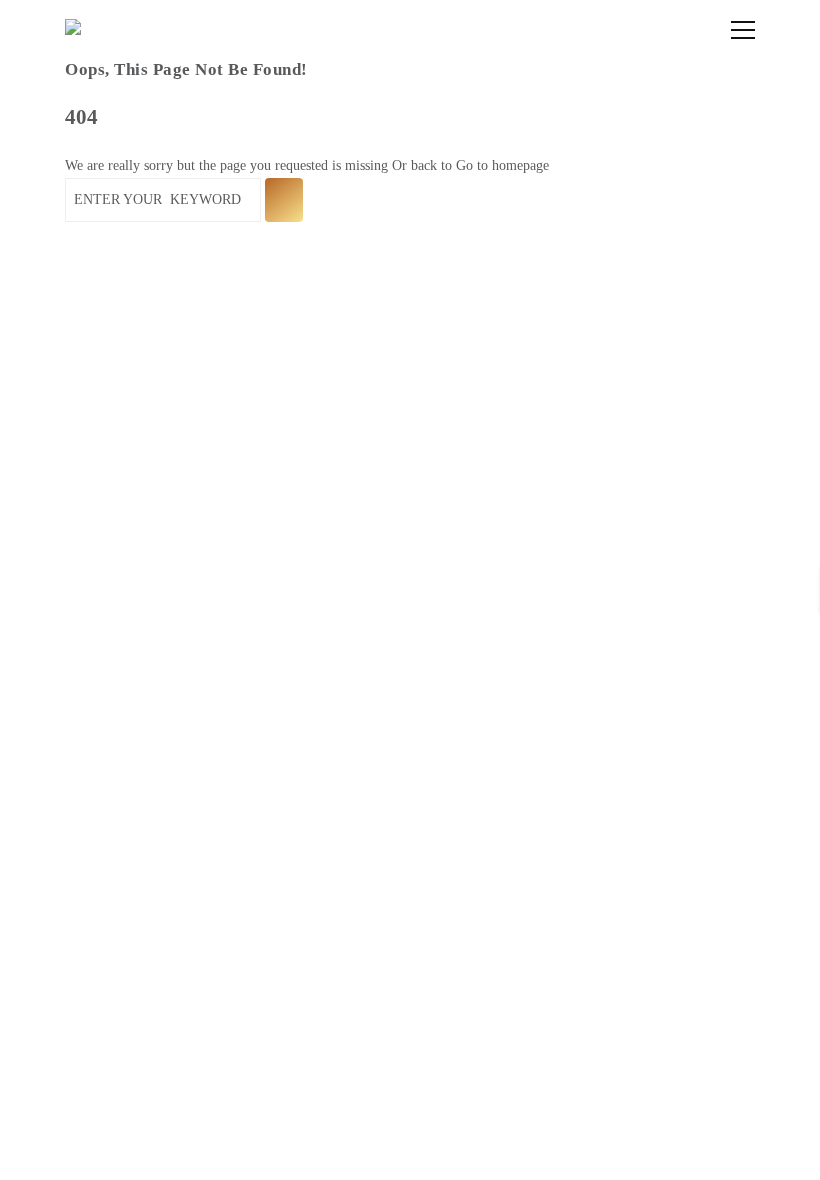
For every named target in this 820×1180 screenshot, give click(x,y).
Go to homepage (502, 165)
